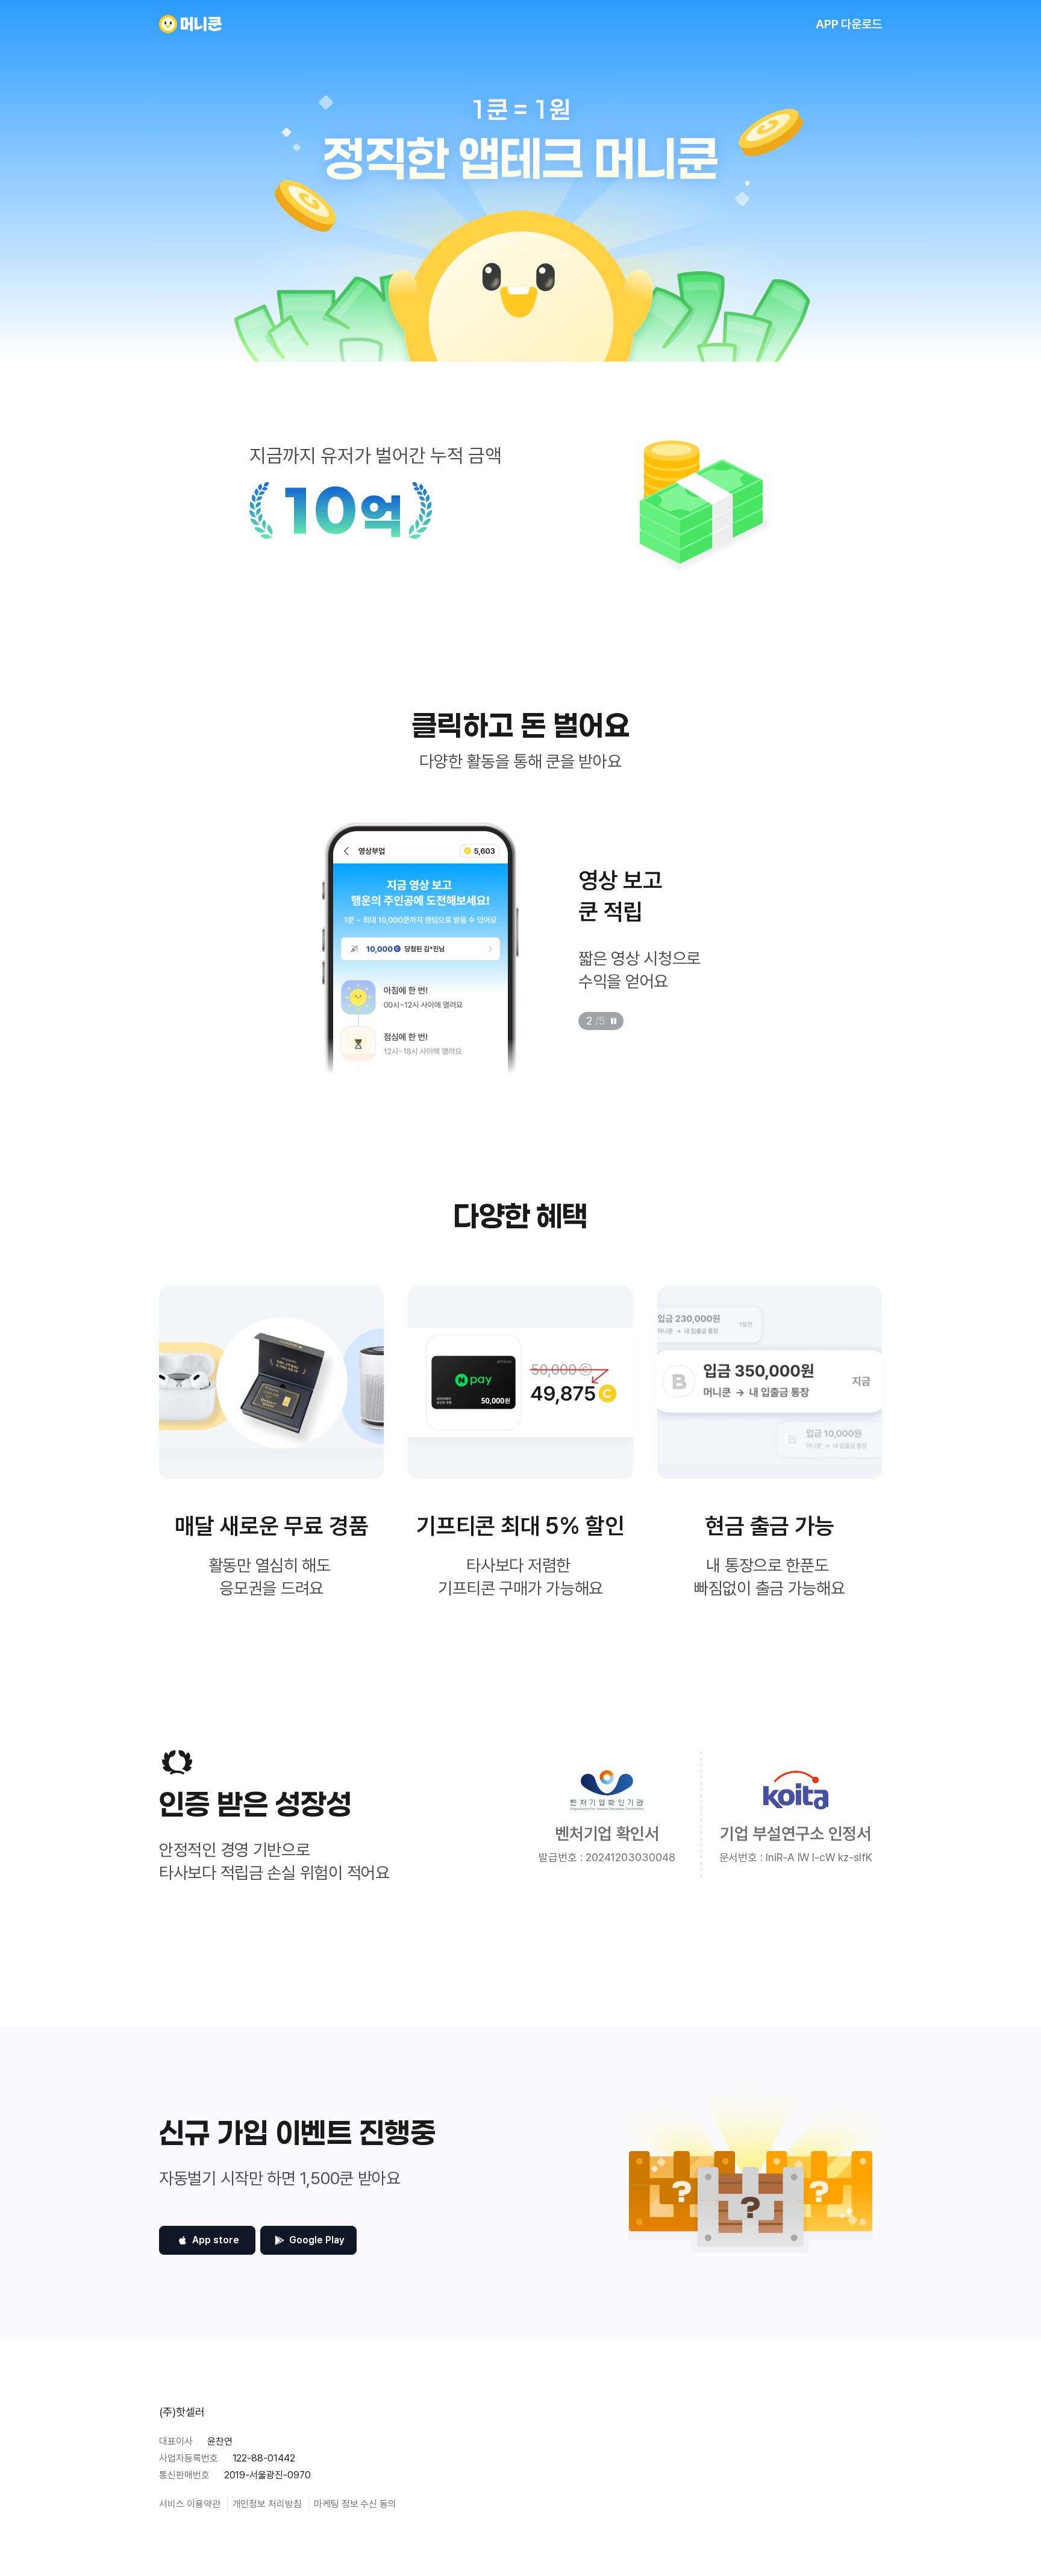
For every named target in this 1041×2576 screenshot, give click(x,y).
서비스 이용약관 (190, 2504)
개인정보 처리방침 (267, 2504)
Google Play (317, 2240)
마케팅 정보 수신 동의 (355, 2504)
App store (216, 2240)
